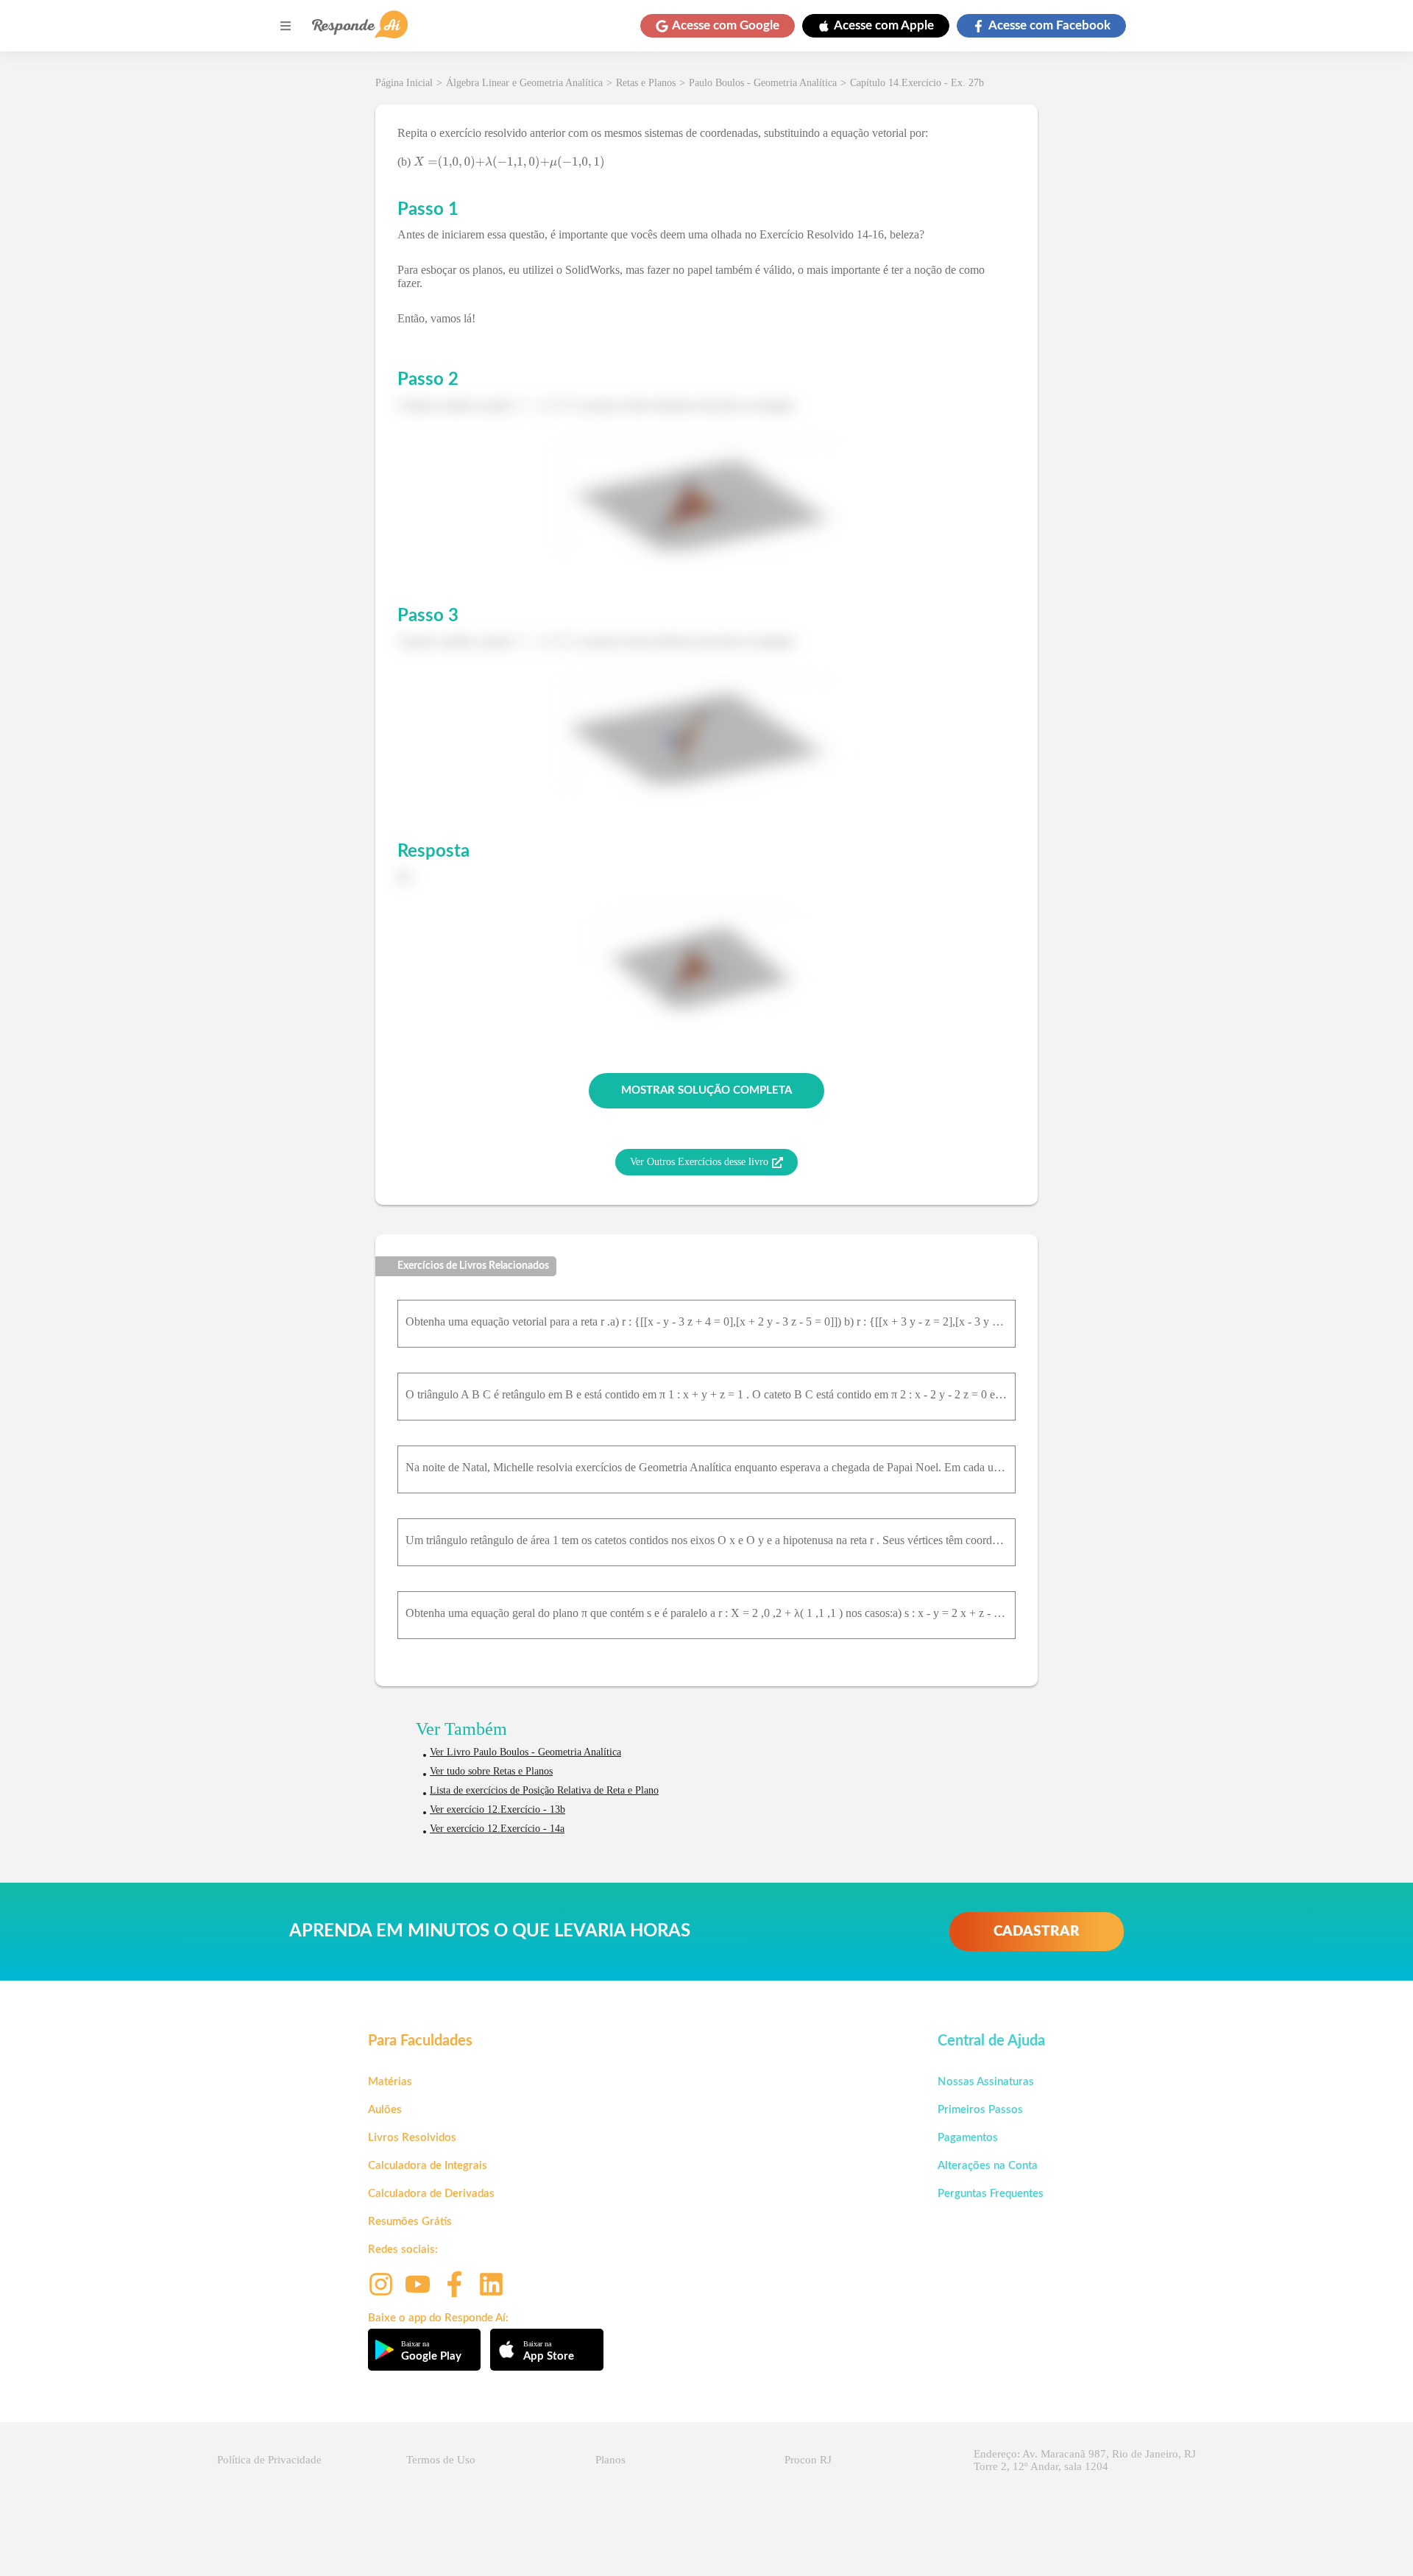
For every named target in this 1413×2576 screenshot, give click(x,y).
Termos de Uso (441, 2460)
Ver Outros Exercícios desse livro (699, 1162)
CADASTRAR (1037, 1932)
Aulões (385, 2110)
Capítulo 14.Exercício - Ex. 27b (917, 83)
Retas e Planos (646, 83)
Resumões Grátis (410, 2222)
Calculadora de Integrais (428, 2166)
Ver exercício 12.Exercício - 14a (497, 1829)
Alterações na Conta (988, 2166)
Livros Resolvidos (412, 2138)
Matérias (390, 2082)
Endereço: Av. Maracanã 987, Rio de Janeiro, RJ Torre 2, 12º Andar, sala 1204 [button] (1085, 2460)
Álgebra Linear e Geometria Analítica (524, 83)
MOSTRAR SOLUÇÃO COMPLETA (706, 1090)
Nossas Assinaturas (986, 2082)
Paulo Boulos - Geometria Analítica (763, 83)
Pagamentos (968, 2138)
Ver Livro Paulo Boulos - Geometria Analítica (525, 1752)
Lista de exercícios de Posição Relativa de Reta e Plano (544, 1790)
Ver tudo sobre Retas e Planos (491, 1771)
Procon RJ (808, 2460)
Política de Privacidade (269, 2460)
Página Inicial (404, 83)
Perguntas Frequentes (991, 2194)
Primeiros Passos (980, 2110)
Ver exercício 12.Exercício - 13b (497, 1809)
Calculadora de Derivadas (431, 2194)
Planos (610, 2460)
